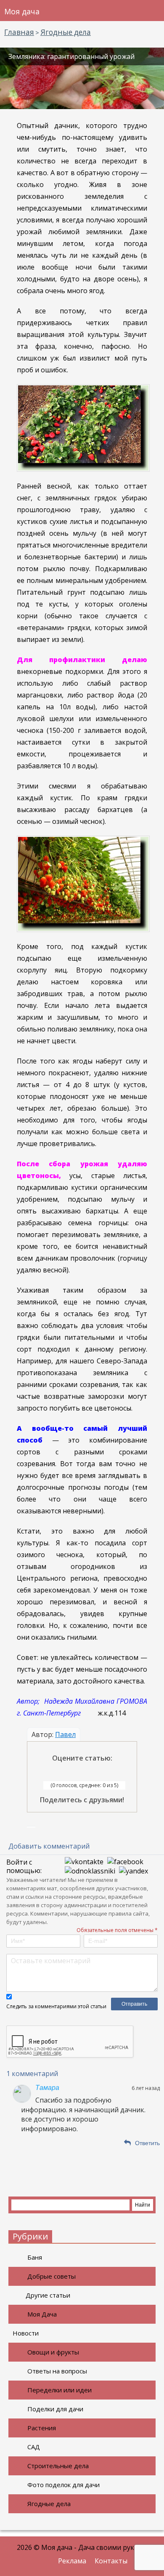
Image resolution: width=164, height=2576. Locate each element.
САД (34, 2447)
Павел (65, 1734)
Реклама (72, 2561)
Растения (42, 2428)
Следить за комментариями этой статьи (56, 2006)
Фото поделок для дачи (63, 2485)
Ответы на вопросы (57, 2371)
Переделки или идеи (60, 2390)
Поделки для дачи (55, 2409)
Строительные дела (58, 2466)
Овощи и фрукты (53, 2352)
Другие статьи (48, 2295)
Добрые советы (52, 2276)
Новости (26, 2333)
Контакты (111, 2561)
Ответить (147, 2143)
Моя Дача (42, 2314)
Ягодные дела (49, 2504)
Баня (35, 2257)
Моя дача (22, 11)
